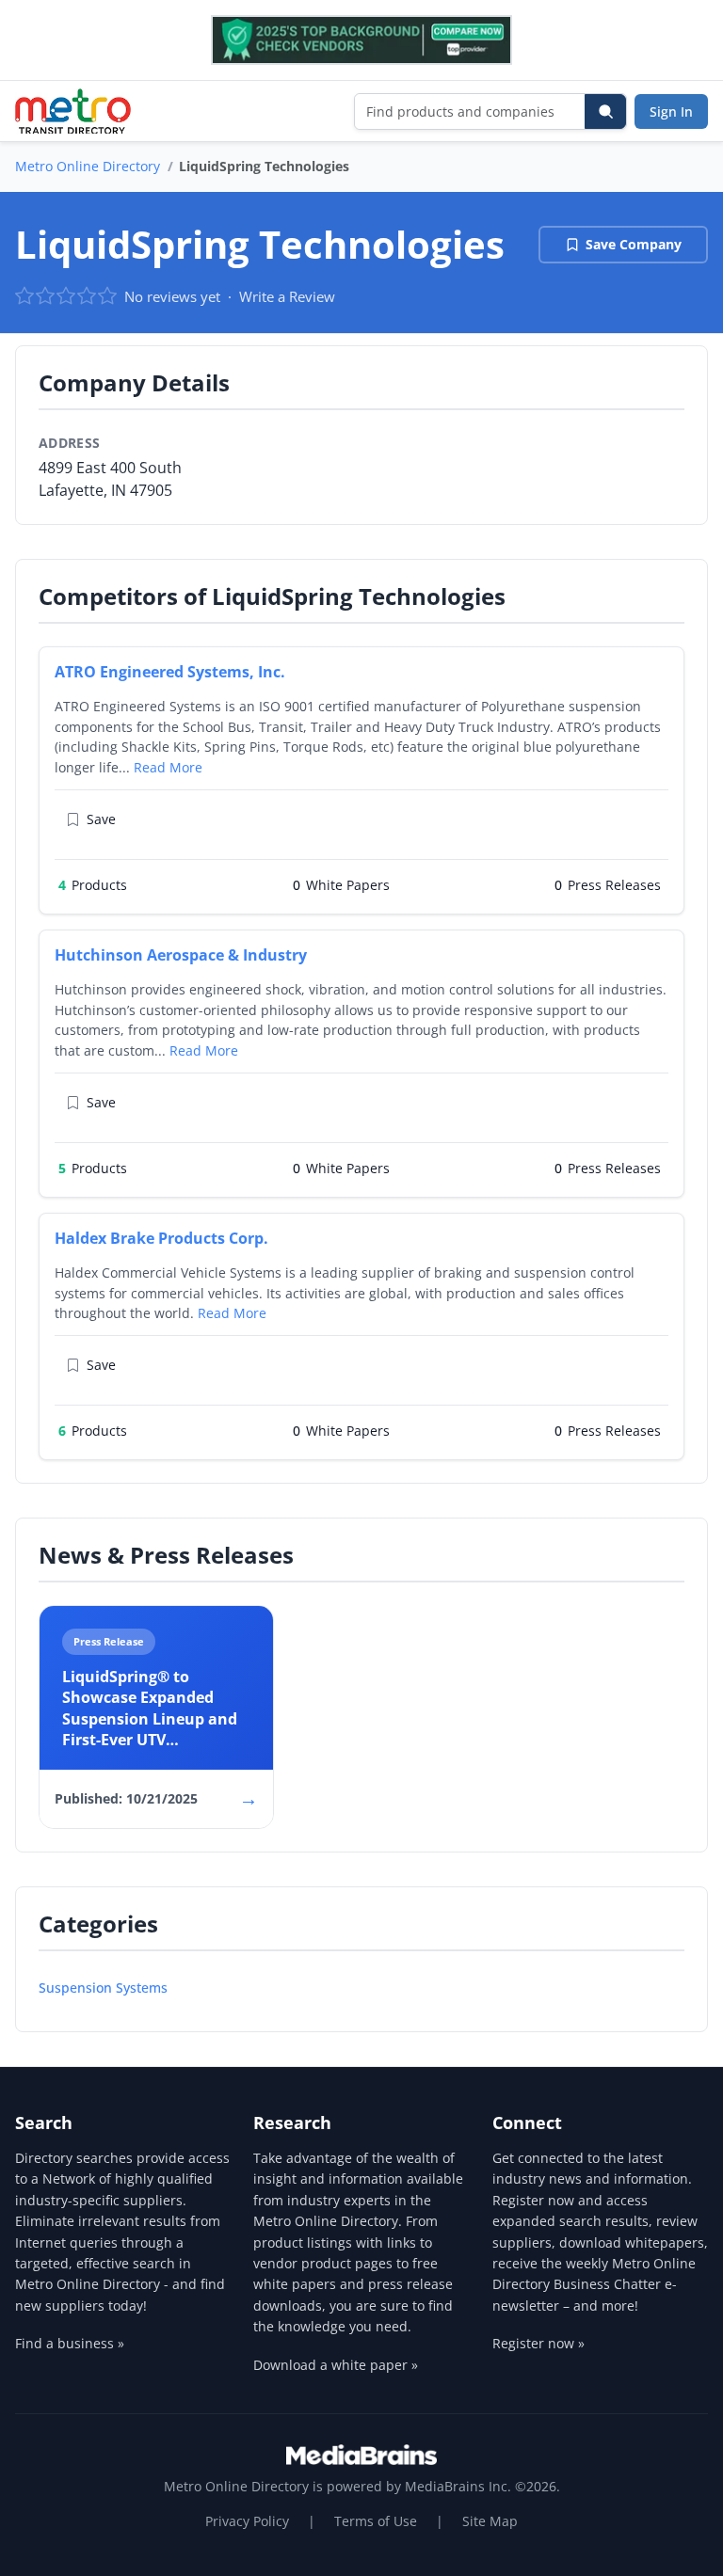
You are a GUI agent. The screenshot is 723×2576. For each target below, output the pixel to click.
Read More (168, 767)
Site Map (490, 2521)
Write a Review (287, 296)
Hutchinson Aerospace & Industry (181, 955)
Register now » (538, 2343)
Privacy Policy (247, 2521)
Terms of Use (376, 2521)
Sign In (671, 111)
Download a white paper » (336, 2365)
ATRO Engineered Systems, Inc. (170, 672)
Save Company (634, 244)
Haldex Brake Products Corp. (161, 1238)
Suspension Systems (103, 1988)
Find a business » (70, 2343)
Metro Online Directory (88, 166)
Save (101, 819)
